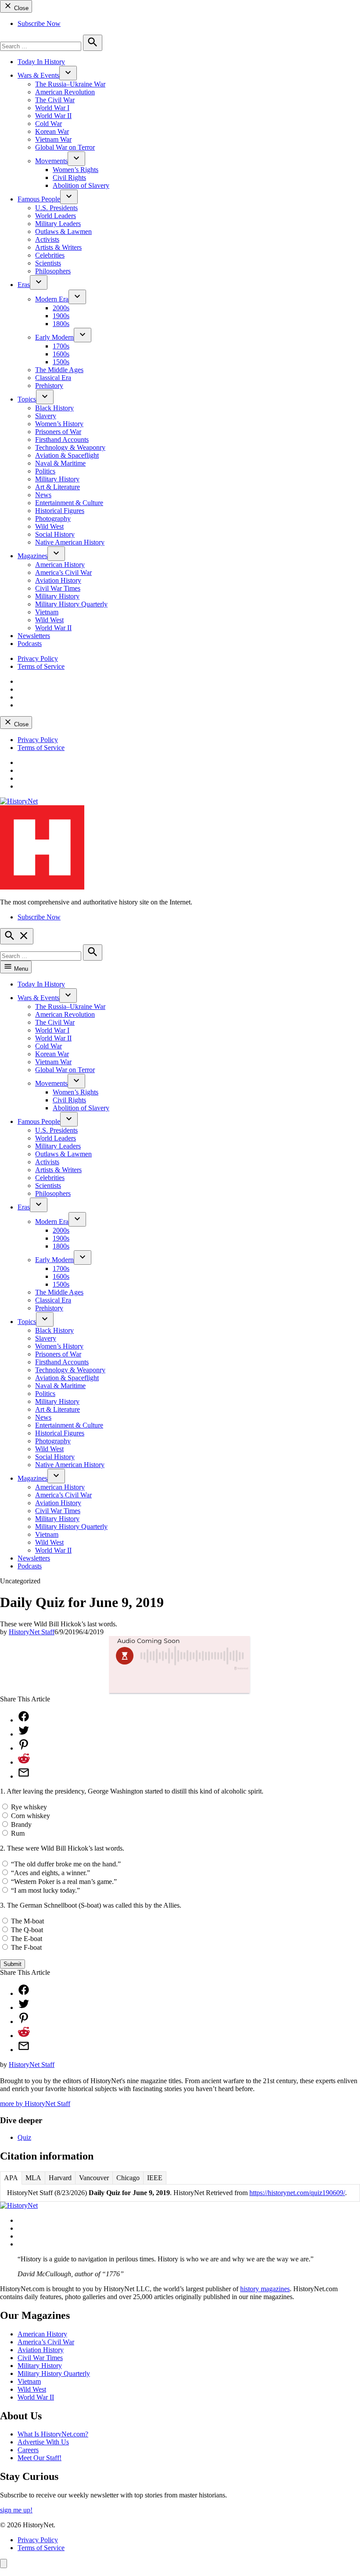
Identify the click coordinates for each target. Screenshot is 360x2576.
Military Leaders (58, 224)
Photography (53, 518)
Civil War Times (58, 588)
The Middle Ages (59, 370)
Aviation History (58, 580)
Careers (28, 2450)
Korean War (52, 131)
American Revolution (65, 92)
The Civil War (55, 100)
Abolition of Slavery (81, 185)
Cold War (49, 124)
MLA (33, 2178)
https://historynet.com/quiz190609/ (297, 2193)
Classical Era (53, 378)
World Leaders (56, 216)
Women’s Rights (76, 170)
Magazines (32, 556)
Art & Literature (58, 487)
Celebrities (50, 255)
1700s (61, 346)
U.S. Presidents (56, 208)
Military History (57, 479)
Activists (47, 239)
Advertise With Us (43, 2442)
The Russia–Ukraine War (70, 84)
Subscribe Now (39, 23)
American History (60, 565)
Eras (24, 285)
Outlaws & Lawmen (63, 231)
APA (11, 2178)
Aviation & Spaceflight (67, 455)
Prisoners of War (58, 432)
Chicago (128, 2178)
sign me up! (16, 2510)
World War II (53, 116)
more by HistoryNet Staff (35, 2104)
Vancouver (94, 2178)
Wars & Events (38, 75)
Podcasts (30, 644)
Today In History (41, 62)
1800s (61, 324)
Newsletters (34, 636)
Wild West (49, 526)
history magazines (265, 2289)
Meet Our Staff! (40, 2458)
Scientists (48, 263)
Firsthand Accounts (62, 439)
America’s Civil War (63, 572)
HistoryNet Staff (32, 1632)
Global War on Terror (65, 147)
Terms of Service (41, 666)
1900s (61, 316)
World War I (52, 108)
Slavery (46, 416)
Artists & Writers (58, 247)
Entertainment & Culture (69, 503)
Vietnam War (53, 139)
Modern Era (52, 299)
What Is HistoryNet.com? (53, 2434)
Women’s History (59, 424)
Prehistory (49, 386)
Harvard (60, 2178)
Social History (55, 534)
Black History (54, 408)
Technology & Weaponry (70, 447)
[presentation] (68, 73)
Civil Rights (69, 178)
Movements (51, 161)
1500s (61, 362)
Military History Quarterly (71, 604)
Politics (45, 471)
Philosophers (53, 271)
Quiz (24, 2137)
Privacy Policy (38, 658)
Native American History (70, 542)
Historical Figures (60, 511)
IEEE (155, 2178)
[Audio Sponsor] (180, 1683)
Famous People (39, 199)
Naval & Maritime (60, 463)
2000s (61, 308)
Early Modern (54, 337)
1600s (61, 354)
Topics (27, 399)
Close (20, 8)
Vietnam (47, 612)
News (43, 495)
